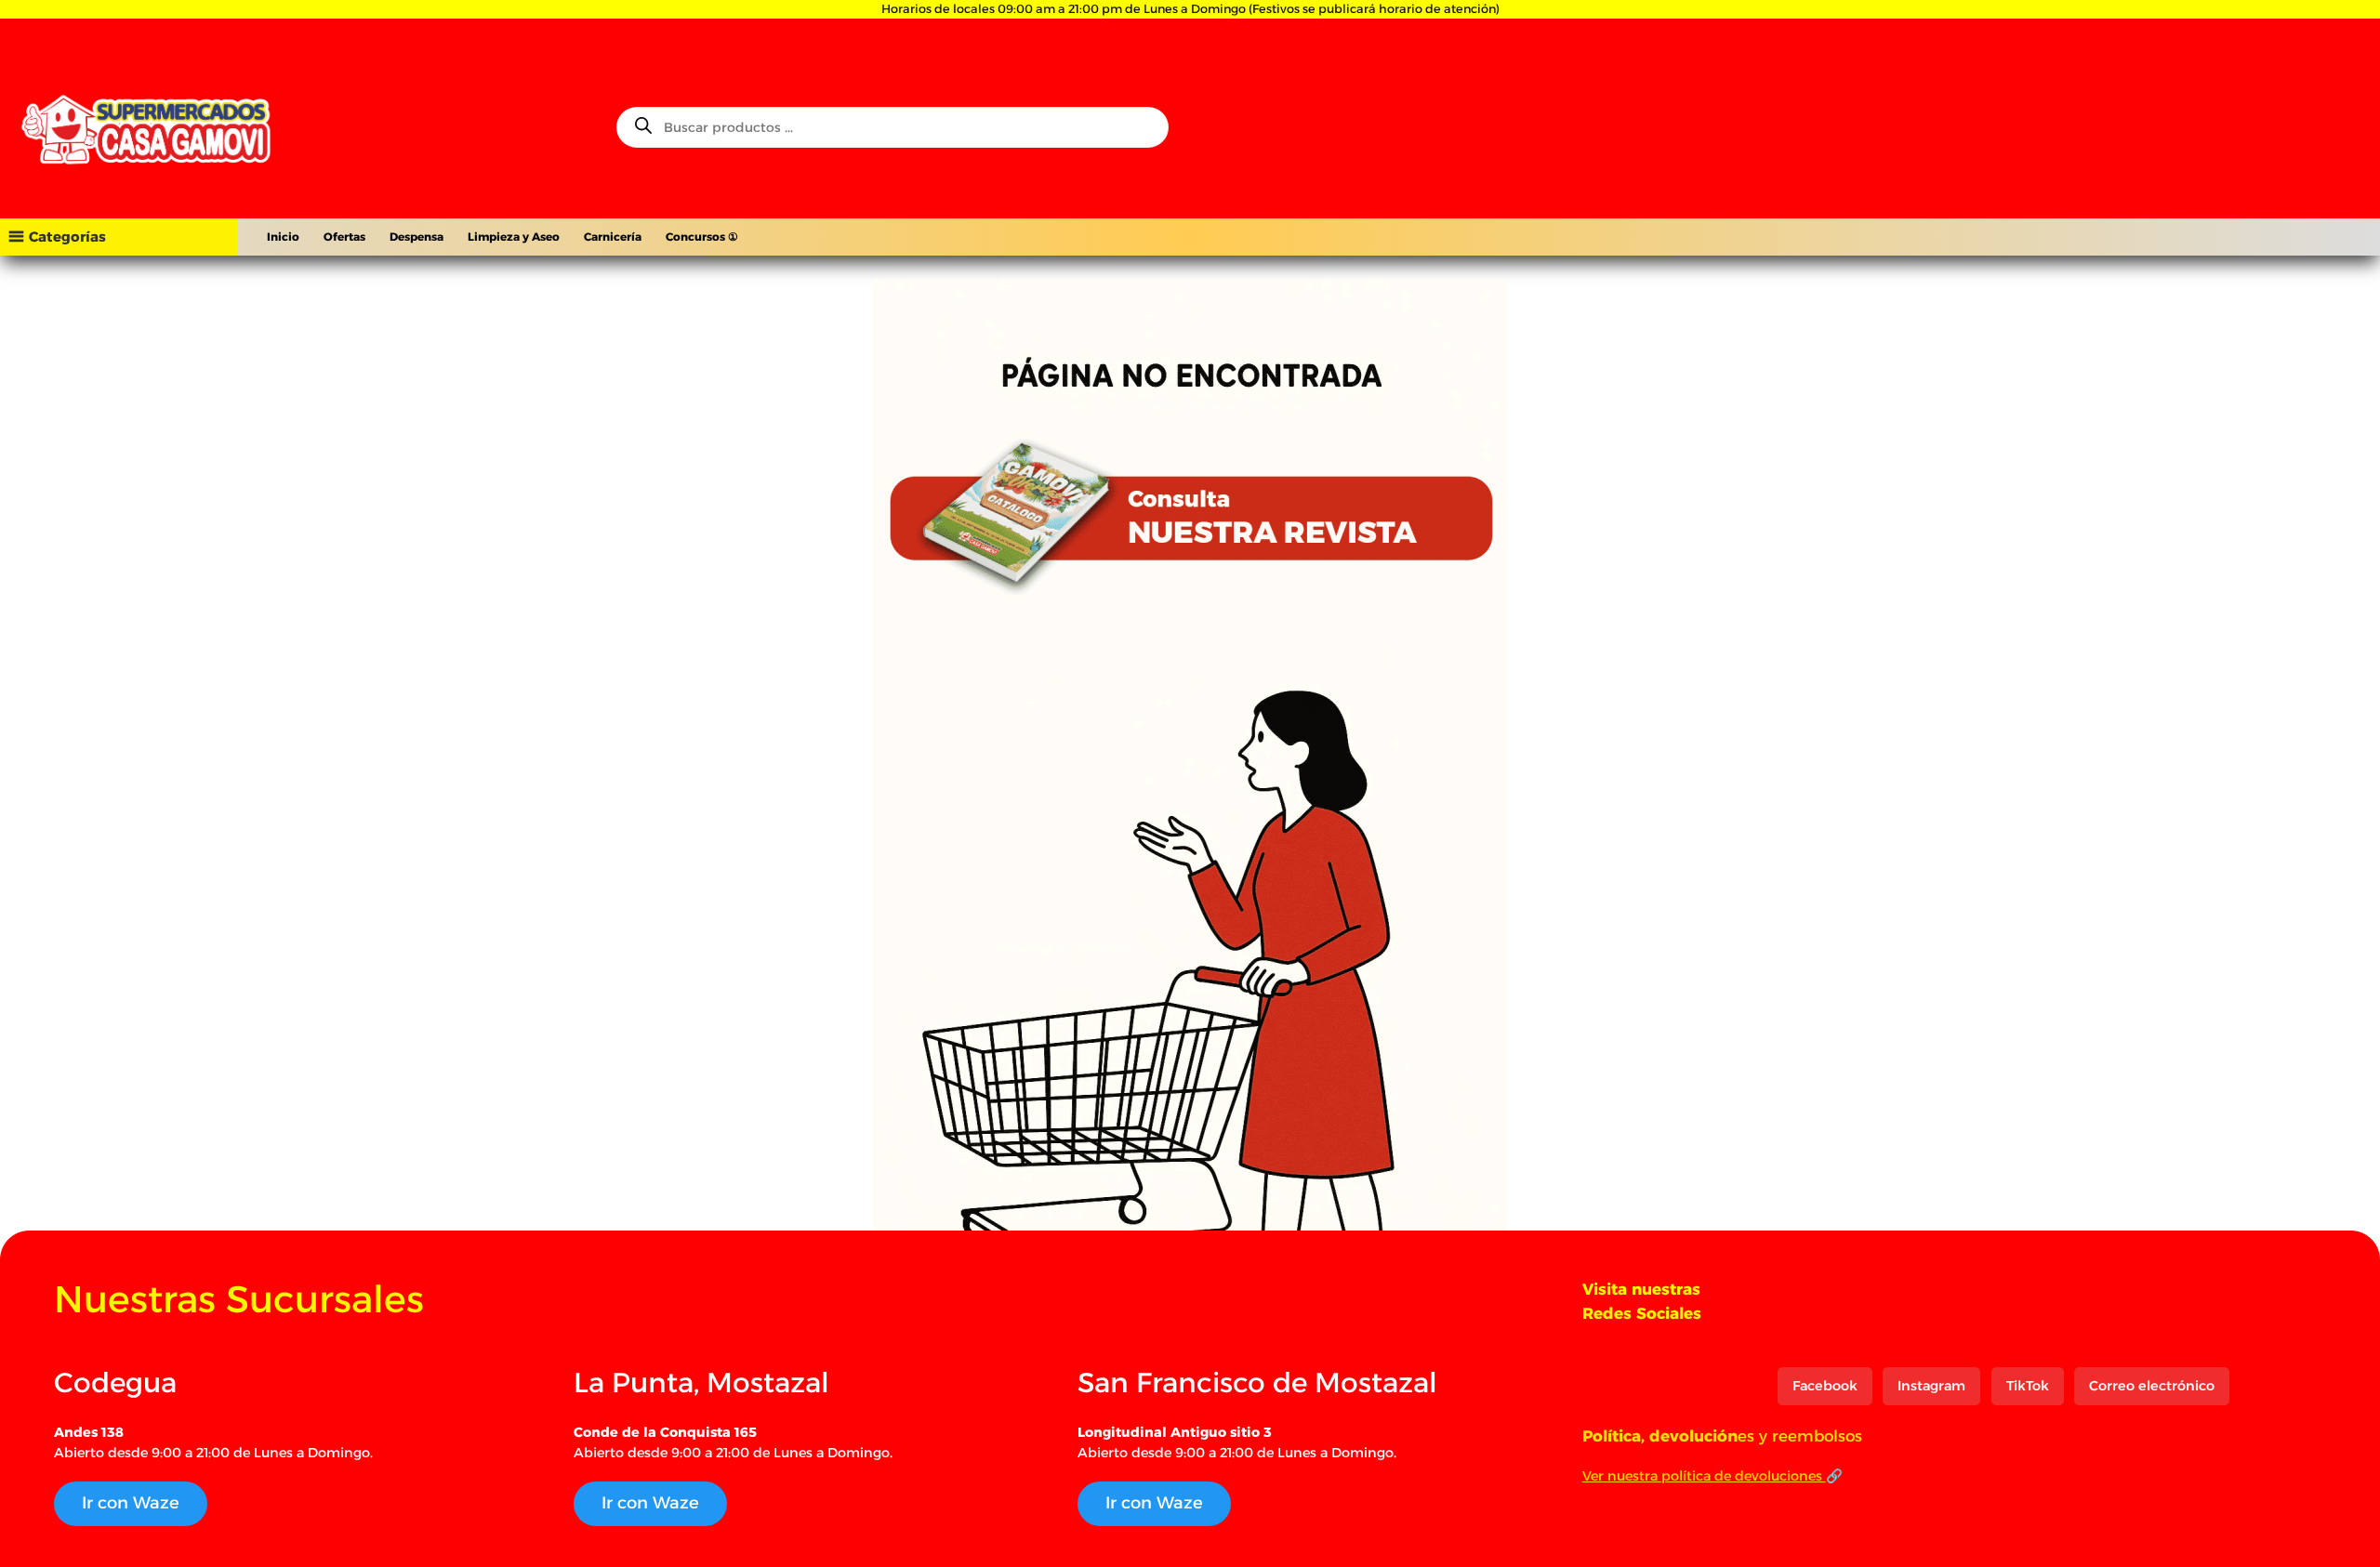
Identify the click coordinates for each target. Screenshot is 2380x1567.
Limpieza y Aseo (514, 237)
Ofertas (344, 237)
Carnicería (613, 237)
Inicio (283, 237)
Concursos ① (702, 237)
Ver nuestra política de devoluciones (1704, 1476)
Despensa (416, 237)
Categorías (67, 237)
